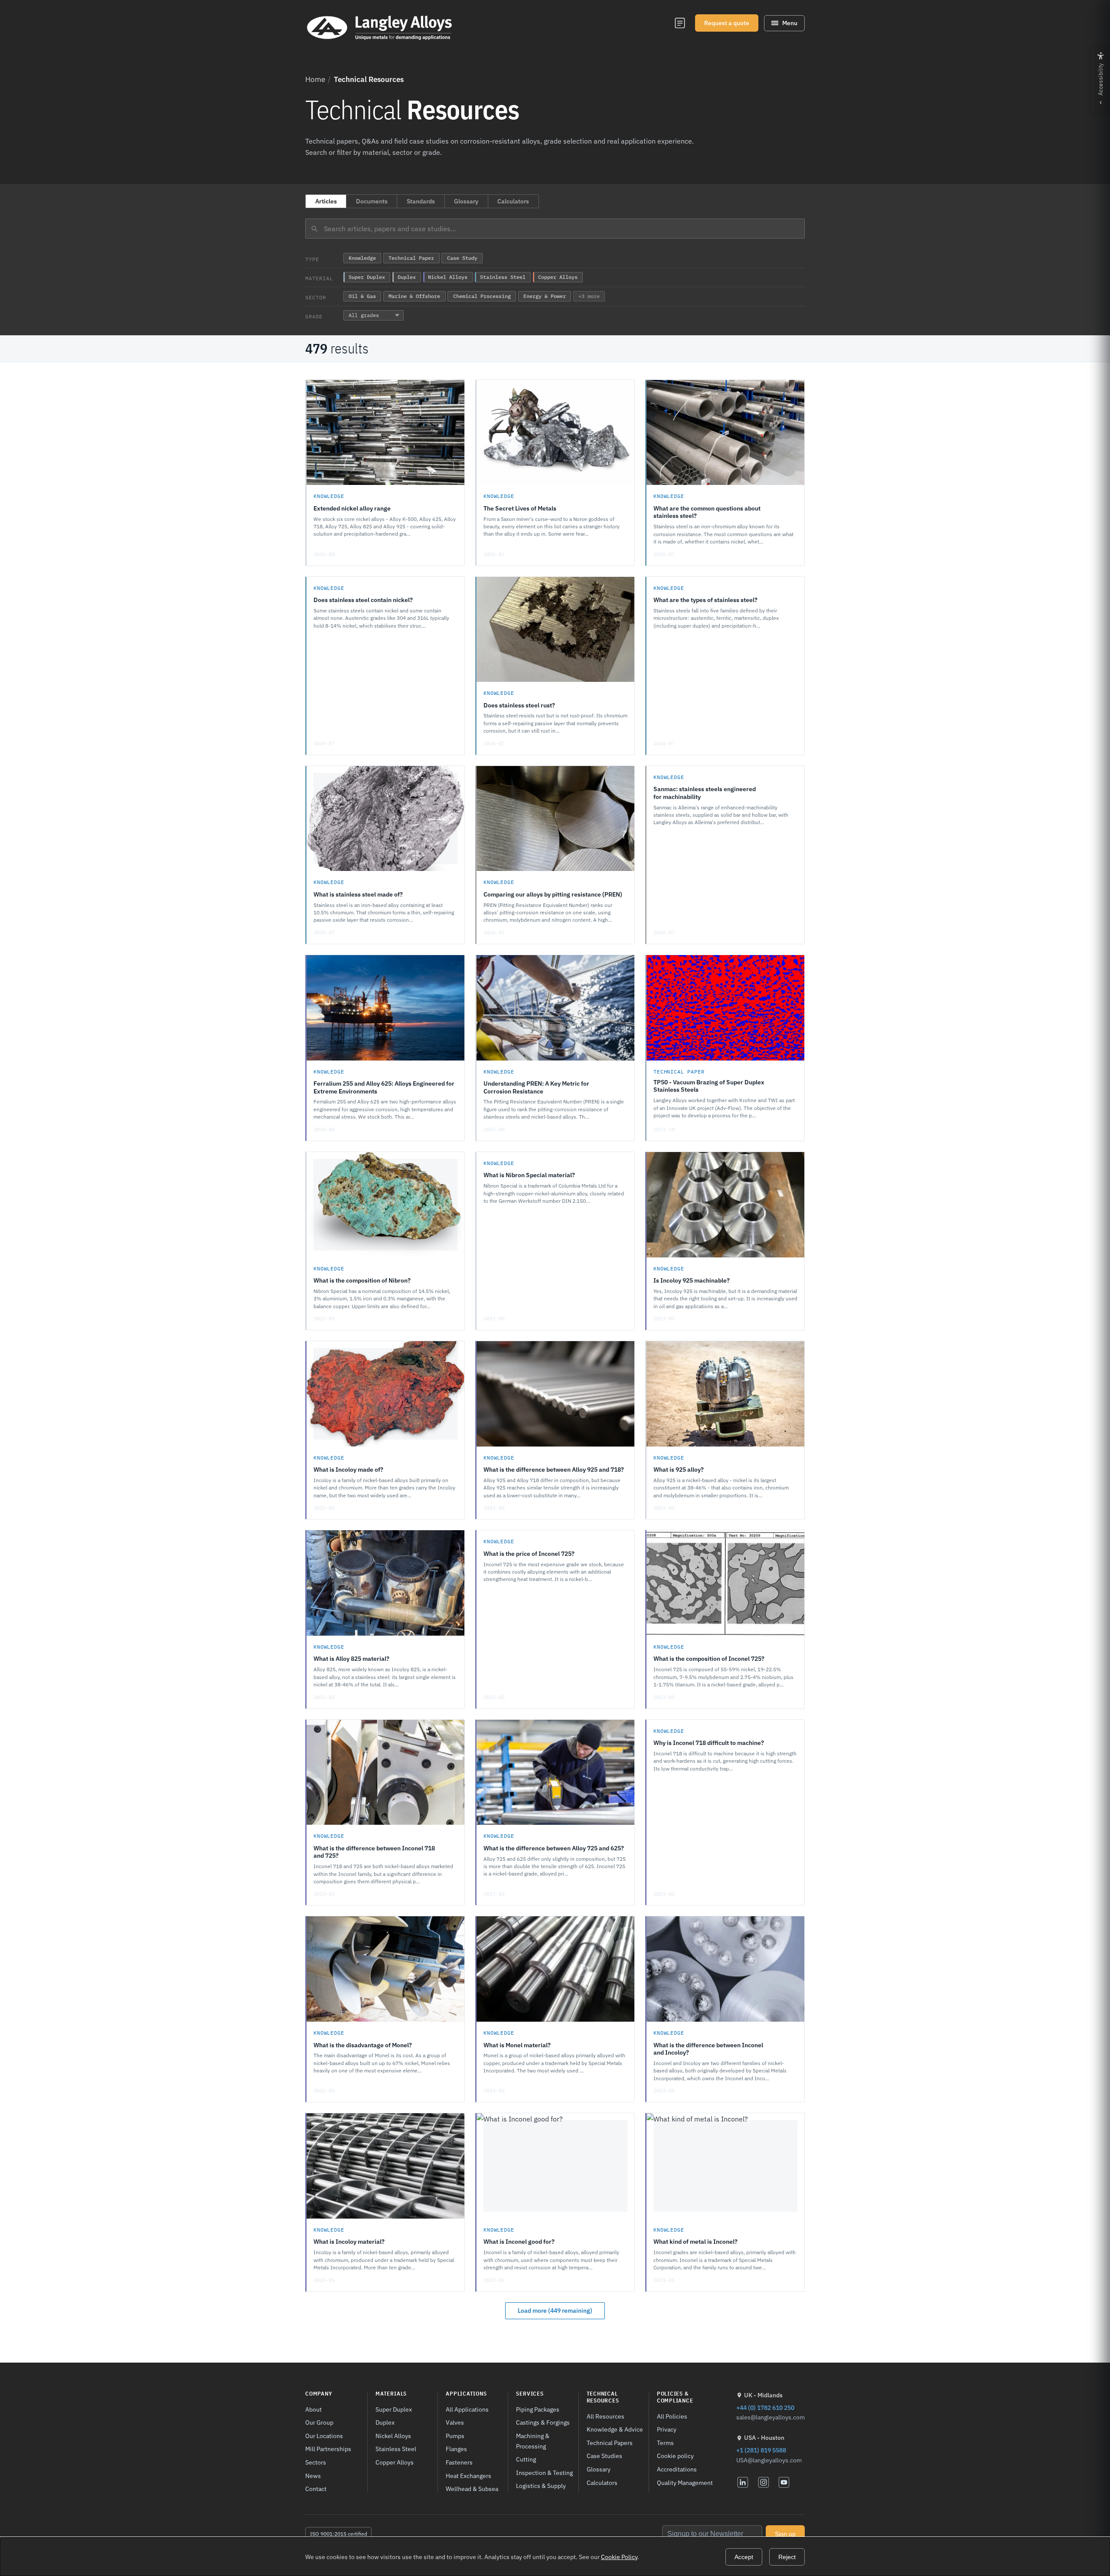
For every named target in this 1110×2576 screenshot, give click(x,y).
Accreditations (677, 2469)
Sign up (785, 2534)
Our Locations (324, 2436)
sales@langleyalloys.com (770, 2417)
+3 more (589, 296)
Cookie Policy (619, 2557)
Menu (790, 23)
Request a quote (727, 23)
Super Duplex (394, 2409)
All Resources (606, 2416)
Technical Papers (610, 2443)
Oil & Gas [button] (362, 296)
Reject (787, 2557)
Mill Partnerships (328, 2449)
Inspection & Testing (544, 2473)
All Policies (672, 2416)
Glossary (466, 201)
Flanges (456, 2449)
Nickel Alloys (393, 2436)
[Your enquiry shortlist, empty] (680, 23)
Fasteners (459, 2462)
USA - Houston (764, 2438)
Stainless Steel (396, 2449)
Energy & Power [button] (545, 296)
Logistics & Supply (541, 2486)
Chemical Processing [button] (482, 296)
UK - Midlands (763, 2395)
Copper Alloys (395, 2462)
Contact (316, 2489)
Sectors (316, 2462)
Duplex (385, 2422)
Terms (665, 2443)
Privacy (667, 2429)
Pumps (455, 2436)
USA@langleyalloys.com (769, 2460)
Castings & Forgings (543, 2422)
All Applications (467, 2409)
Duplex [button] (407, 277)
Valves (455, 2422)
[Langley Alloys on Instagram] (764, 2482)
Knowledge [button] (362, 258)
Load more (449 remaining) (555, 2311)
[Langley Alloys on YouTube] (784, 2482)
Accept (744, 2557)
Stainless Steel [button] (503, 277)
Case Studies (604, 2456)
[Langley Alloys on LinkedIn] (743, 2482)
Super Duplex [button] (367, 277)
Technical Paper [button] (411, 258)
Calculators (513, 201)
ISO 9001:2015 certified (339, 2534)
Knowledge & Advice (615, 2429)
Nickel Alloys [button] (448, 277)
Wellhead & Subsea (472, 2489)
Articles (326, 201)
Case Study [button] (462, 258)
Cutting (526, 2459)
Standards (421, 201)
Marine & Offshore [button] (414, 296)
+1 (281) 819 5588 (761, 2450)
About (313, 2409)
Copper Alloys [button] (558, 277)
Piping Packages (538, 2409)
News (313, 2476)
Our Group (319, 2422)
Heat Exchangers (468, 2476)
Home (315, 79)
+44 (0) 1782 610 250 (765, 2407)
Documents (372, 201)
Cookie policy (675, 2456)
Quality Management (685, 2483)
